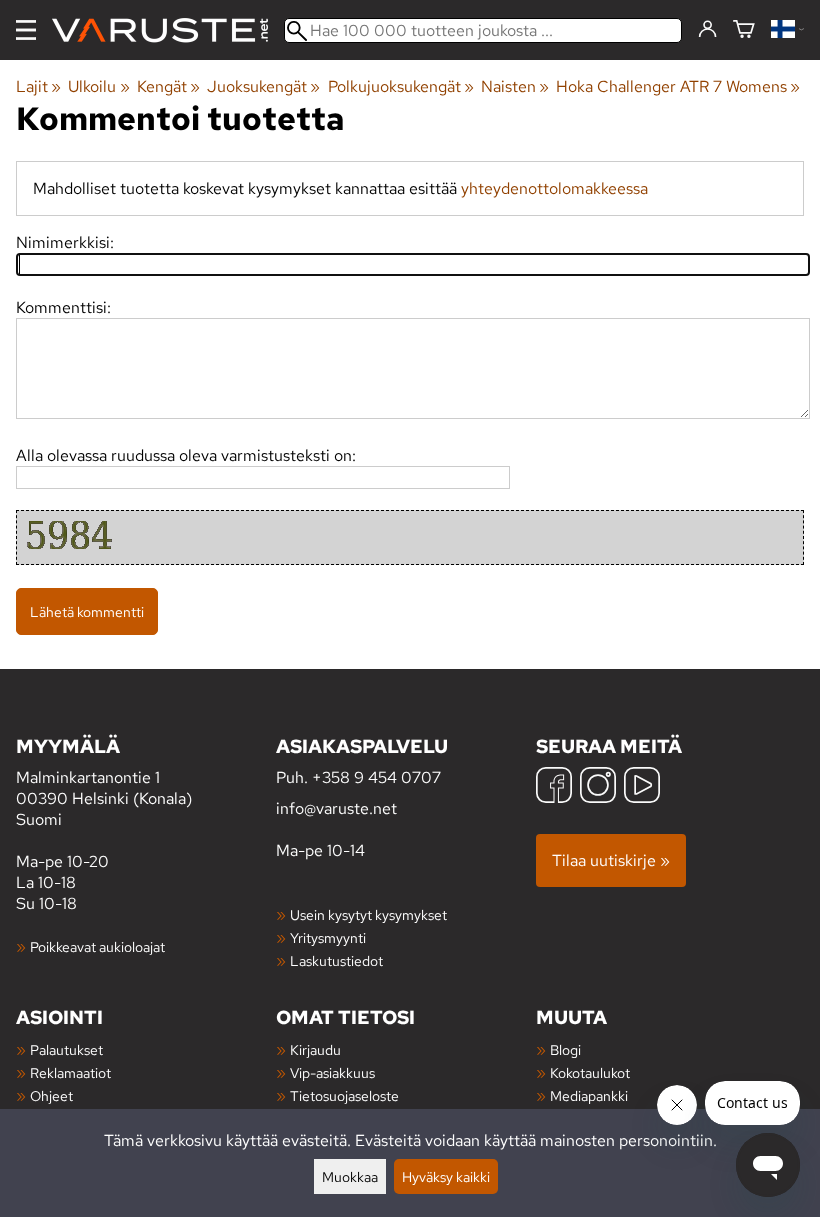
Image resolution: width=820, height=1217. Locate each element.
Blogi (565, 1049)
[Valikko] (26, 30)
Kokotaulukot (590, 1072)
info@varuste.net (336, 808)
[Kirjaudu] (707, 30)
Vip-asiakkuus (332, 1072)
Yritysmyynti (328, 937)
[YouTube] (642, 787)
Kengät (168, 86)
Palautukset (66, 1049)
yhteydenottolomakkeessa (554, 188)
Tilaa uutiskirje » (611, 860)
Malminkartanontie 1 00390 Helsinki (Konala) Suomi (104, 781)
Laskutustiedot (336, 960)
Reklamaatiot (70, 1072)
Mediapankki (589, 1095)
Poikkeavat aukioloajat (97, 946)
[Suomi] (787, 30)
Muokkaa (350, 1176)
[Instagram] (598, 787)
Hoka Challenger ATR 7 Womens (678, 86)
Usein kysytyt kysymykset (368, 914)
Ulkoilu (98, 86)
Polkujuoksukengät (401, 86)
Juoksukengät (263, 86)
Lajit (38, 86)
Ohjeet (51, 1095)
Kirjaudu (315, 1049)
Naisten (515, 86)
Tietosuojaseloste (344, 1095)
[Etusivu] (168, 30)
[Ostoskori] (744, 30)
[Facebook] (554, 787)
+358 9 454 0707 (376, 777)
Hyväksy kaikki (446, 1176)
